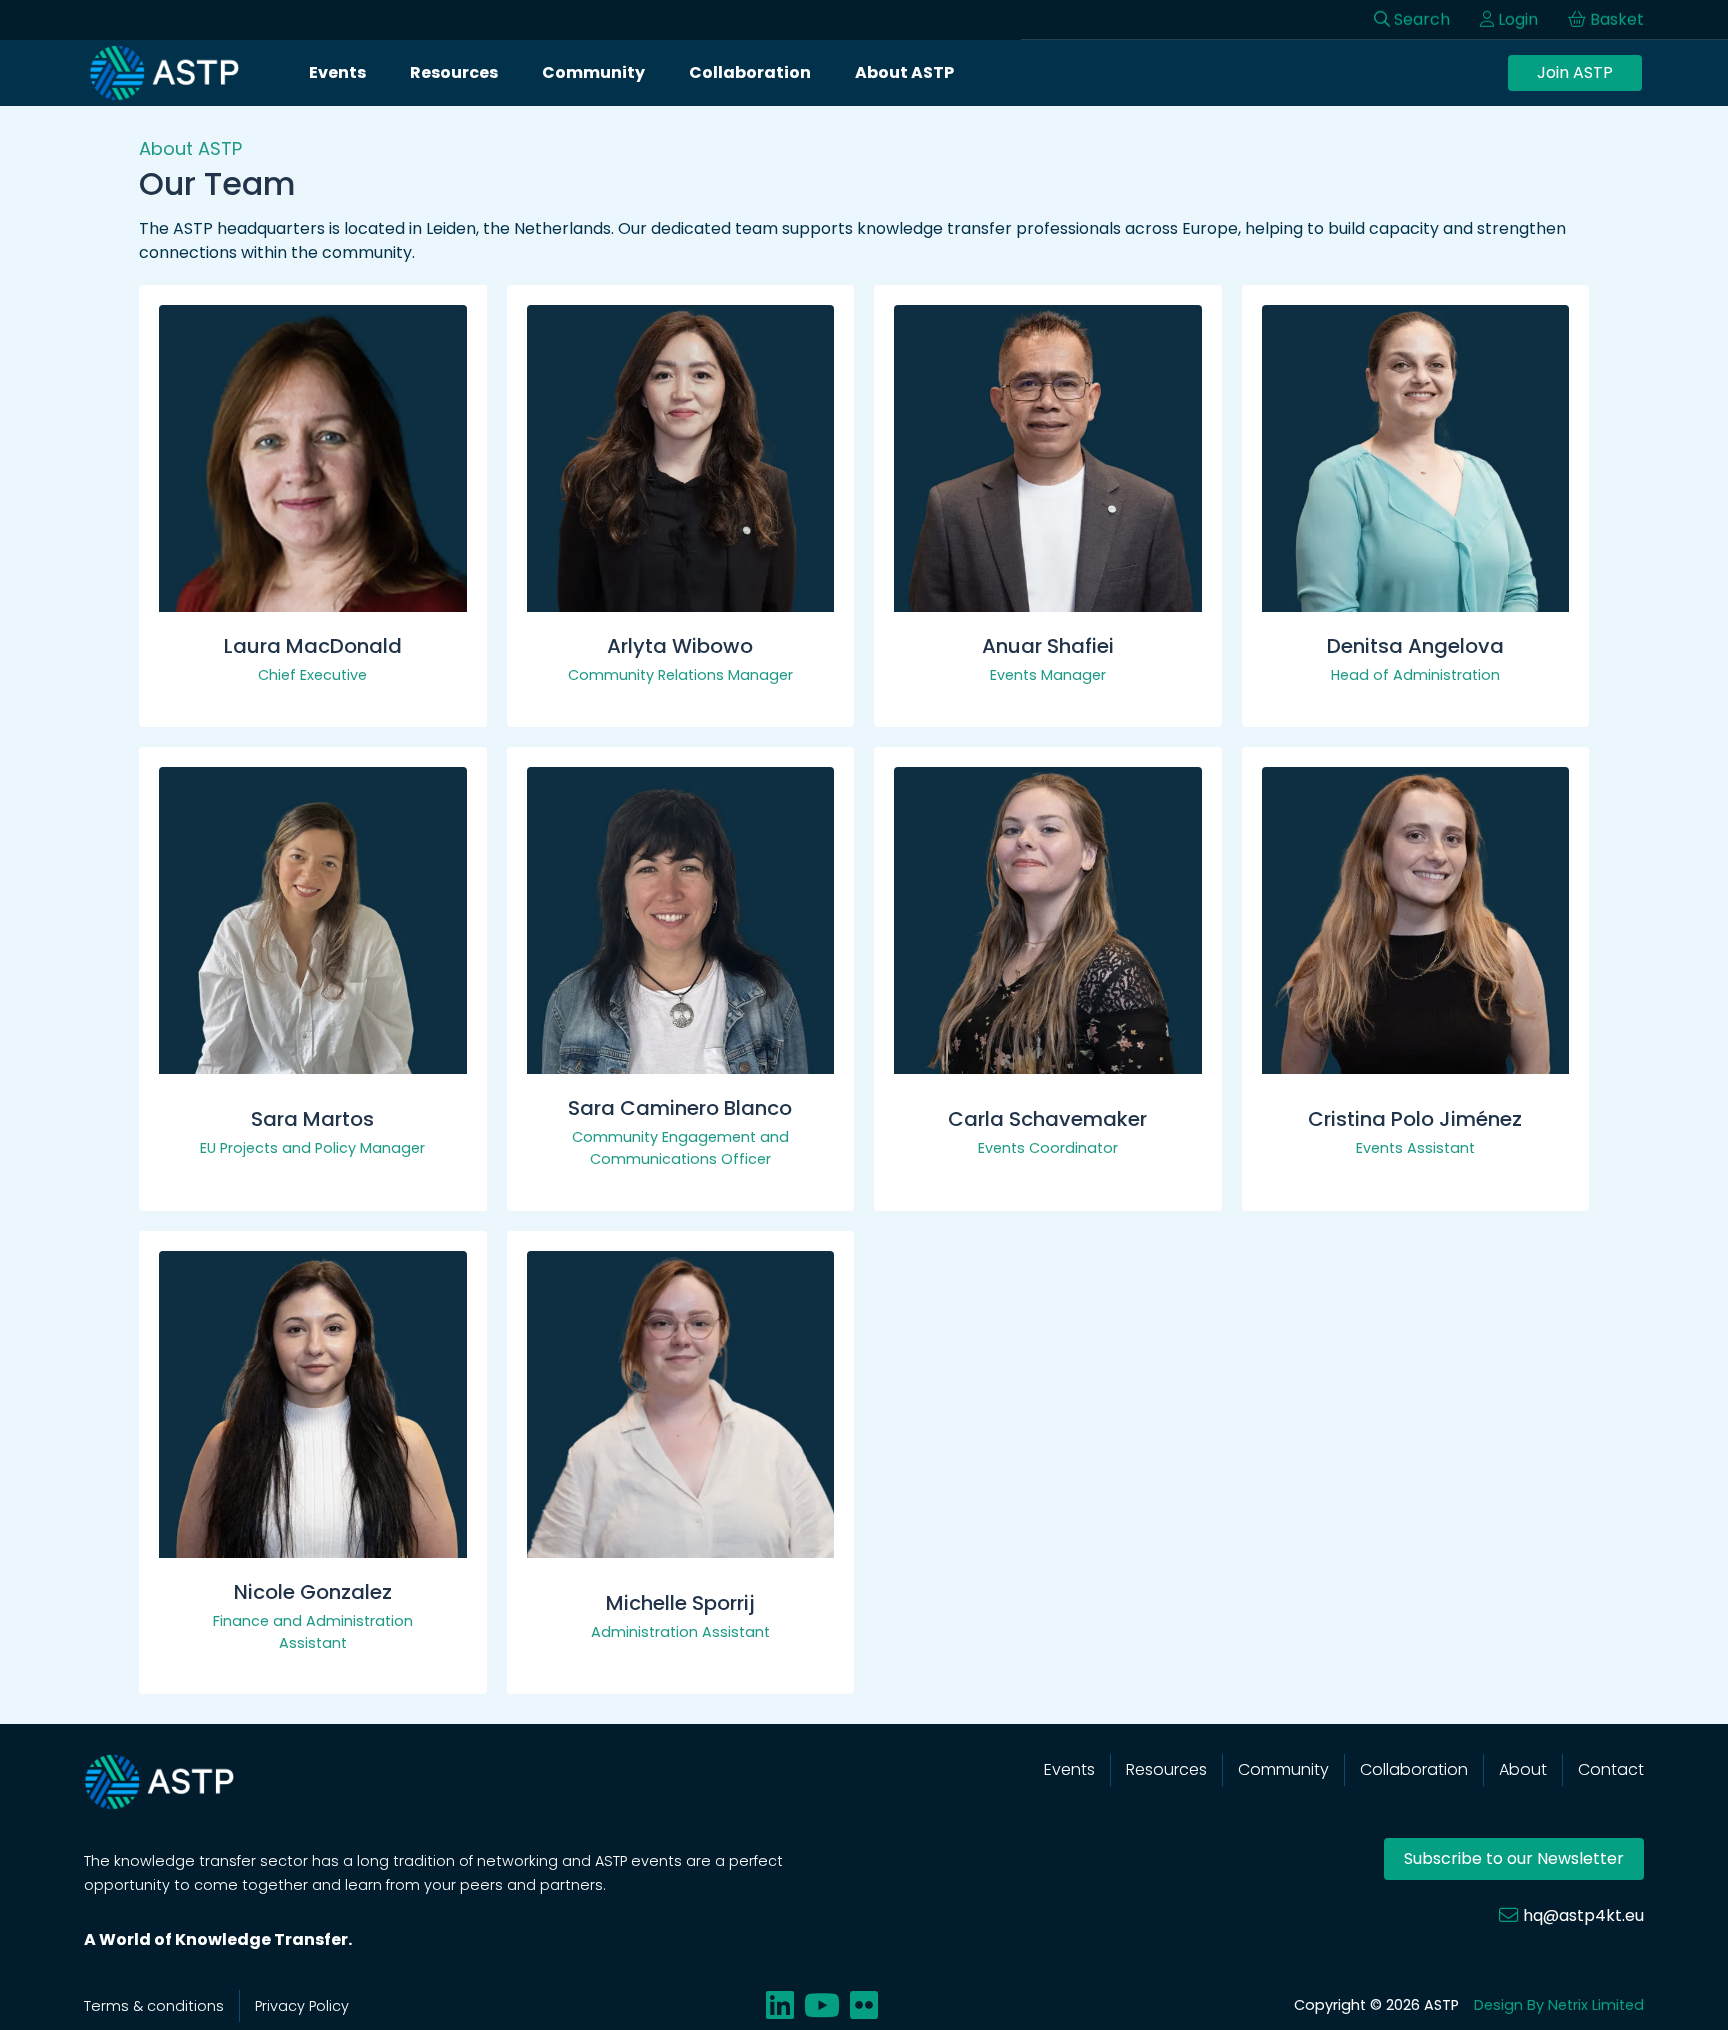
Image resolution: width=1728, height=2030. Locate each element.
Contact (1611, 1769)
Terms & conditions (154, 2006)
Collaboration (750, 72)
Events (337, 72)
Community (593, 72)
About (1523, 1769)
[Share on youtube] (822, 2005)
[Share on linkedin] (780, 2005)
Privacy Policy (302, 2006)
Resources (454, 72)
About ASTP (904, 72)
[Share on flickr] (864, 2005)
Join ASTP (1575, 72)
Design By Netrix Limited (1559, 2005)
